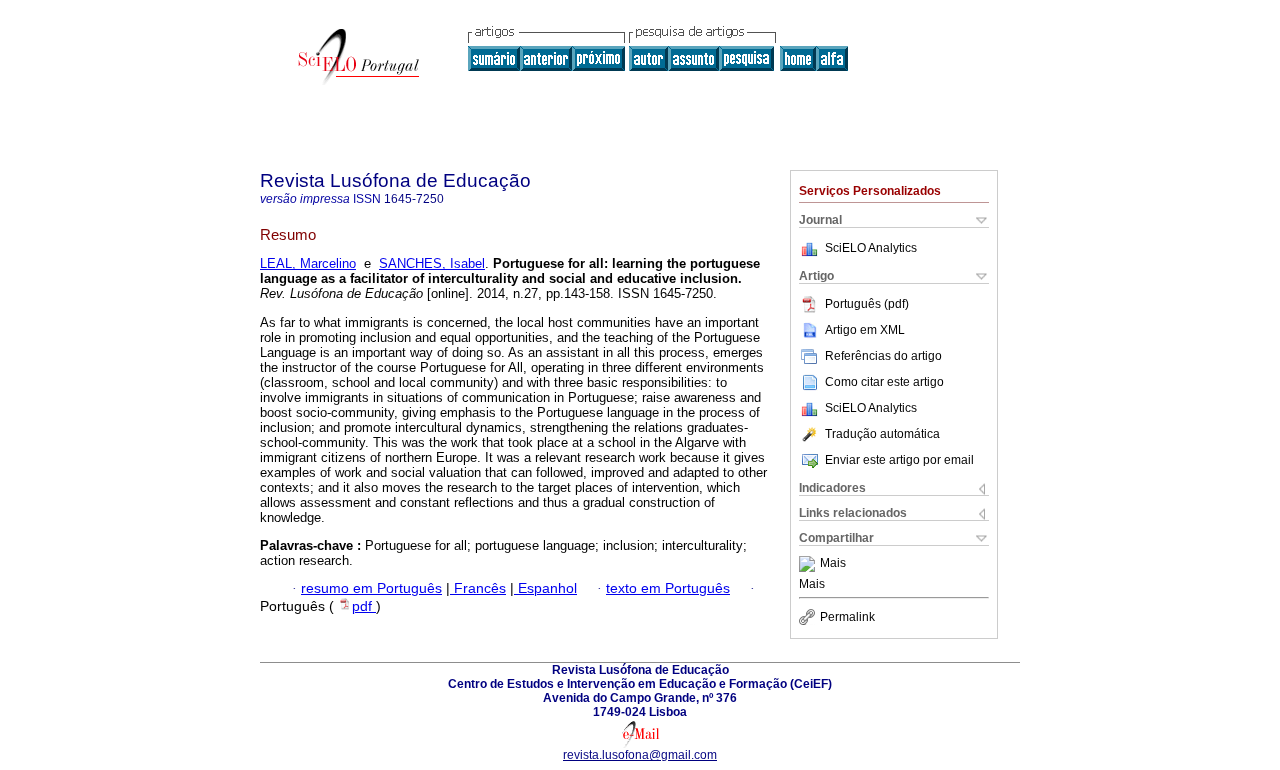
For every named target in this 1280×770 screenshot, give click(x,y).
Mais (833, 564)
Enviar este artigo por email (899, 460)
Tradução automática (882, 434)
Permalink (847, 617)
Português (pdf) (867, 304)
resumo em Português (371, 588)
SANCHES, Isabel (432, 263)
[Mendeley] (809, 564)
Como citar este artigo (884, 382)
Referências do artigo (883, 356)
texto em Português (668, 588)
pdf (364, 606)
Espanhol (545, 588)
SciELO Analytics (871, 248)
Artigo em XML (865, 330)
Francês (478, 588)
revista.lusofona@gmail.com (640, 755)
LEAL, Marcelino (308, 263)
